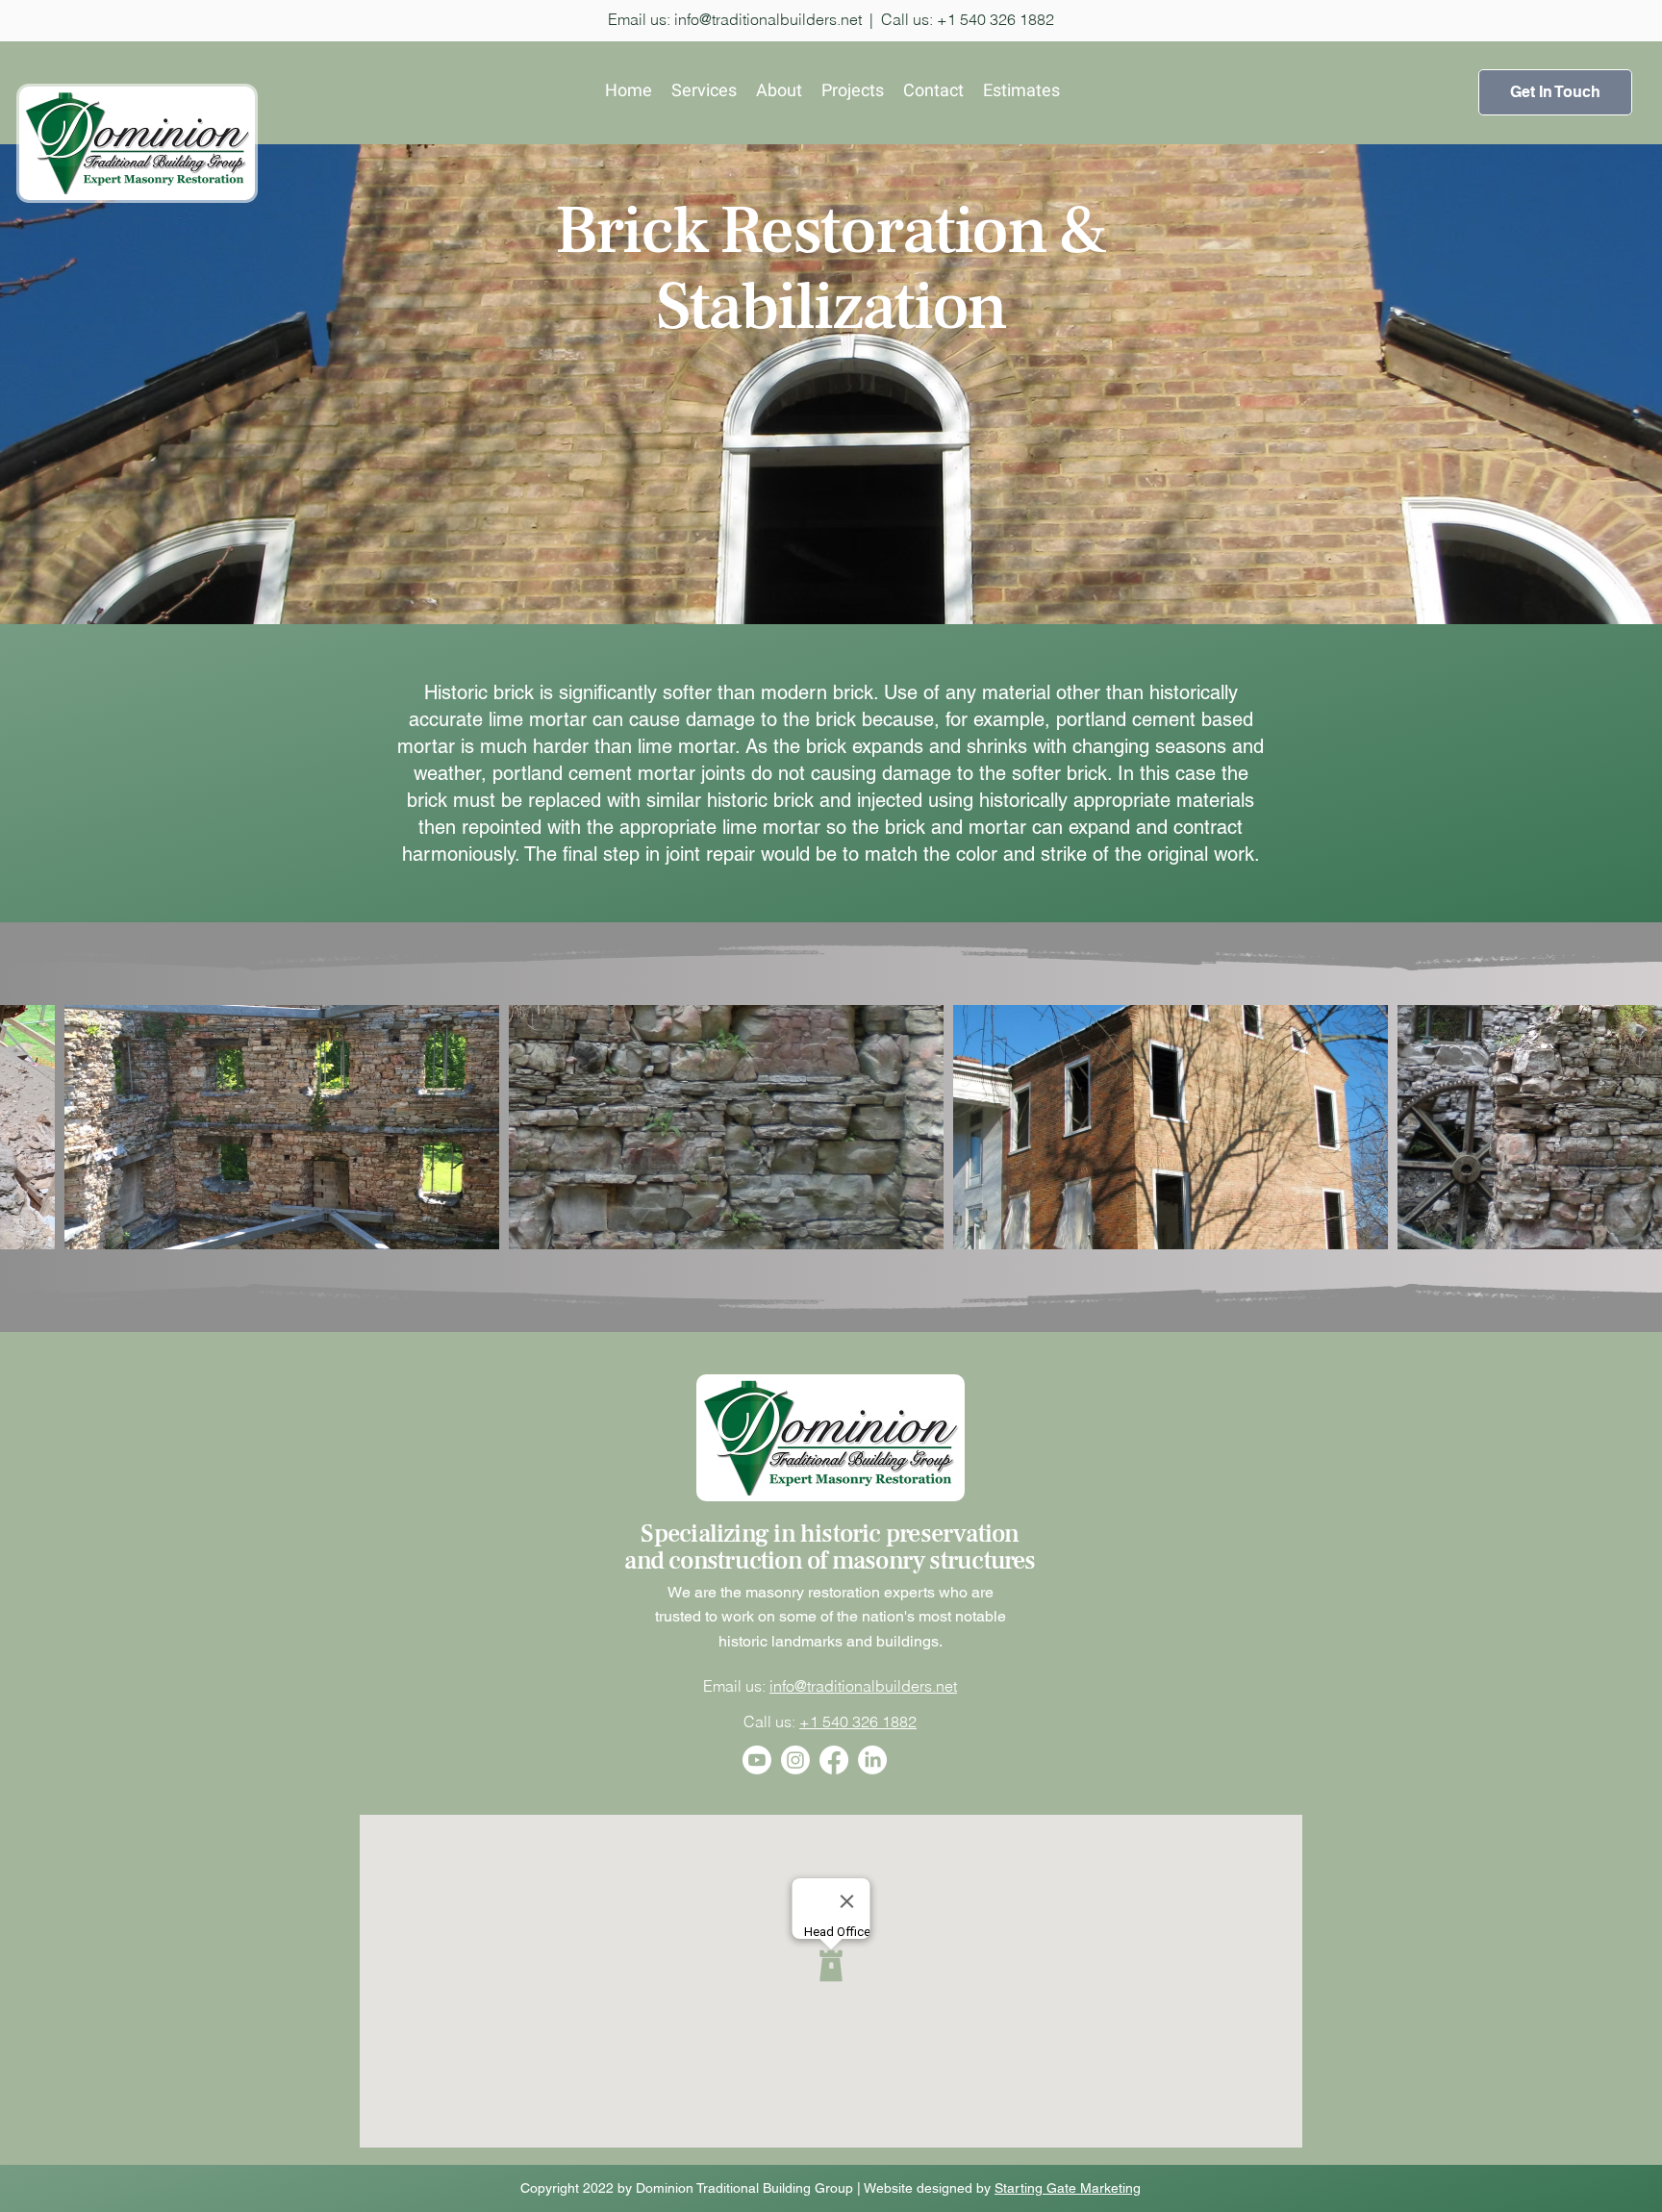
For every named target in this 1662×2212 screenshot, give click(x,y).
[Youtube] (757, 1760)
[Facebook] (834, 1760)
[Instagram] (795, 1760)
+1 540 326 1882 (858, 1722)
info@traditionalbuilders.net (768, 19)
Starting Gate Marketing (1068, 2188)
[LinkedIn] (872, 1760)
